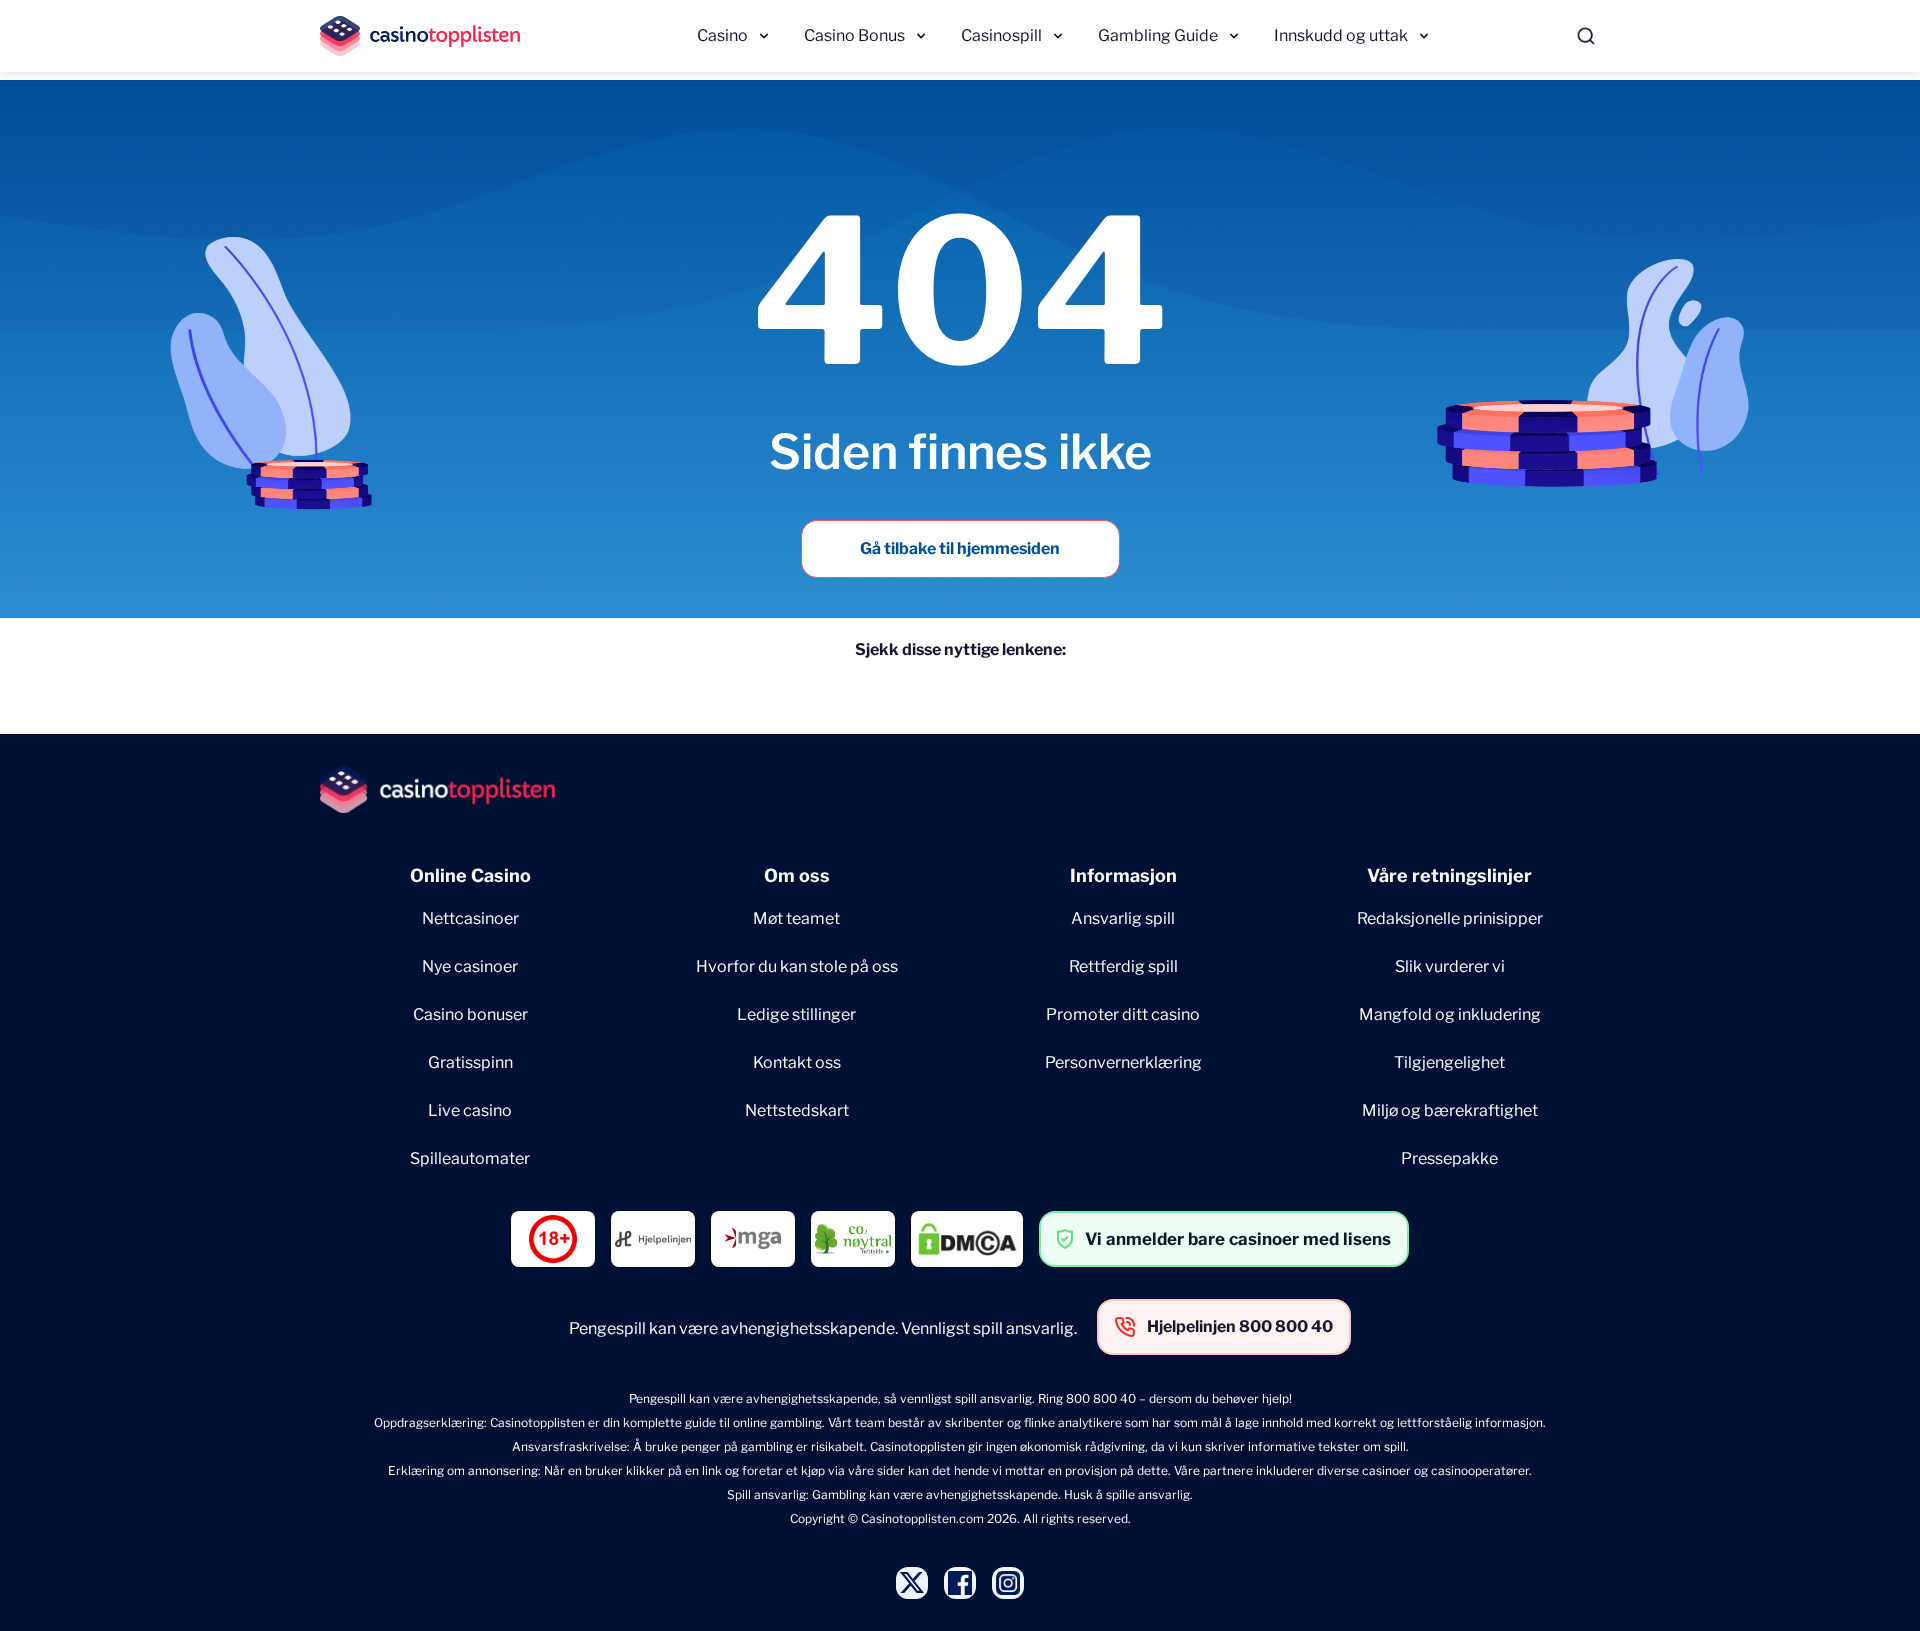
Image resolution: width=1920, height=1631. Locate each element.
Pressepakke (1449, 1158)
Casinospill (1001, 35)
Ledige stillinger (796, 1014)
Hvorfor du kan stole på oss (797, 966)
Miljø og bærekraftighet (1450, 1110)
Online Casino (470, 875)
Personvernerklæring (1123, 1062)
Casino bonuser (470, 1014)
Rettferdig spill (1123, 966)
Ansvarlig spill (1123, 918)
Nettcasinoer (470, 918)
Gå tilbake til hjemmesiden (960, 548)
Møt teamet (796, 918)
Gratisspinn (470, 1062)
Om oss (797, 875)
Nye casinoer (470, 966)
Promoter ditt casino (1123, 1014)
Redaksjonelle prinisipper (1450, 918)
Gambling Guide (1158, 35)
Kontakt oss (797, 1062)
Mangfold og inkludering (1450, 1014)
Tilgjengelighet (1449, 1062)
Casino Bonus (854, 35)
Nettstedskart (797, 1110)
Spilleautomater (470, 1158)
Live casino (470, 1110)
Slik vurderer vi (1450, 966)
